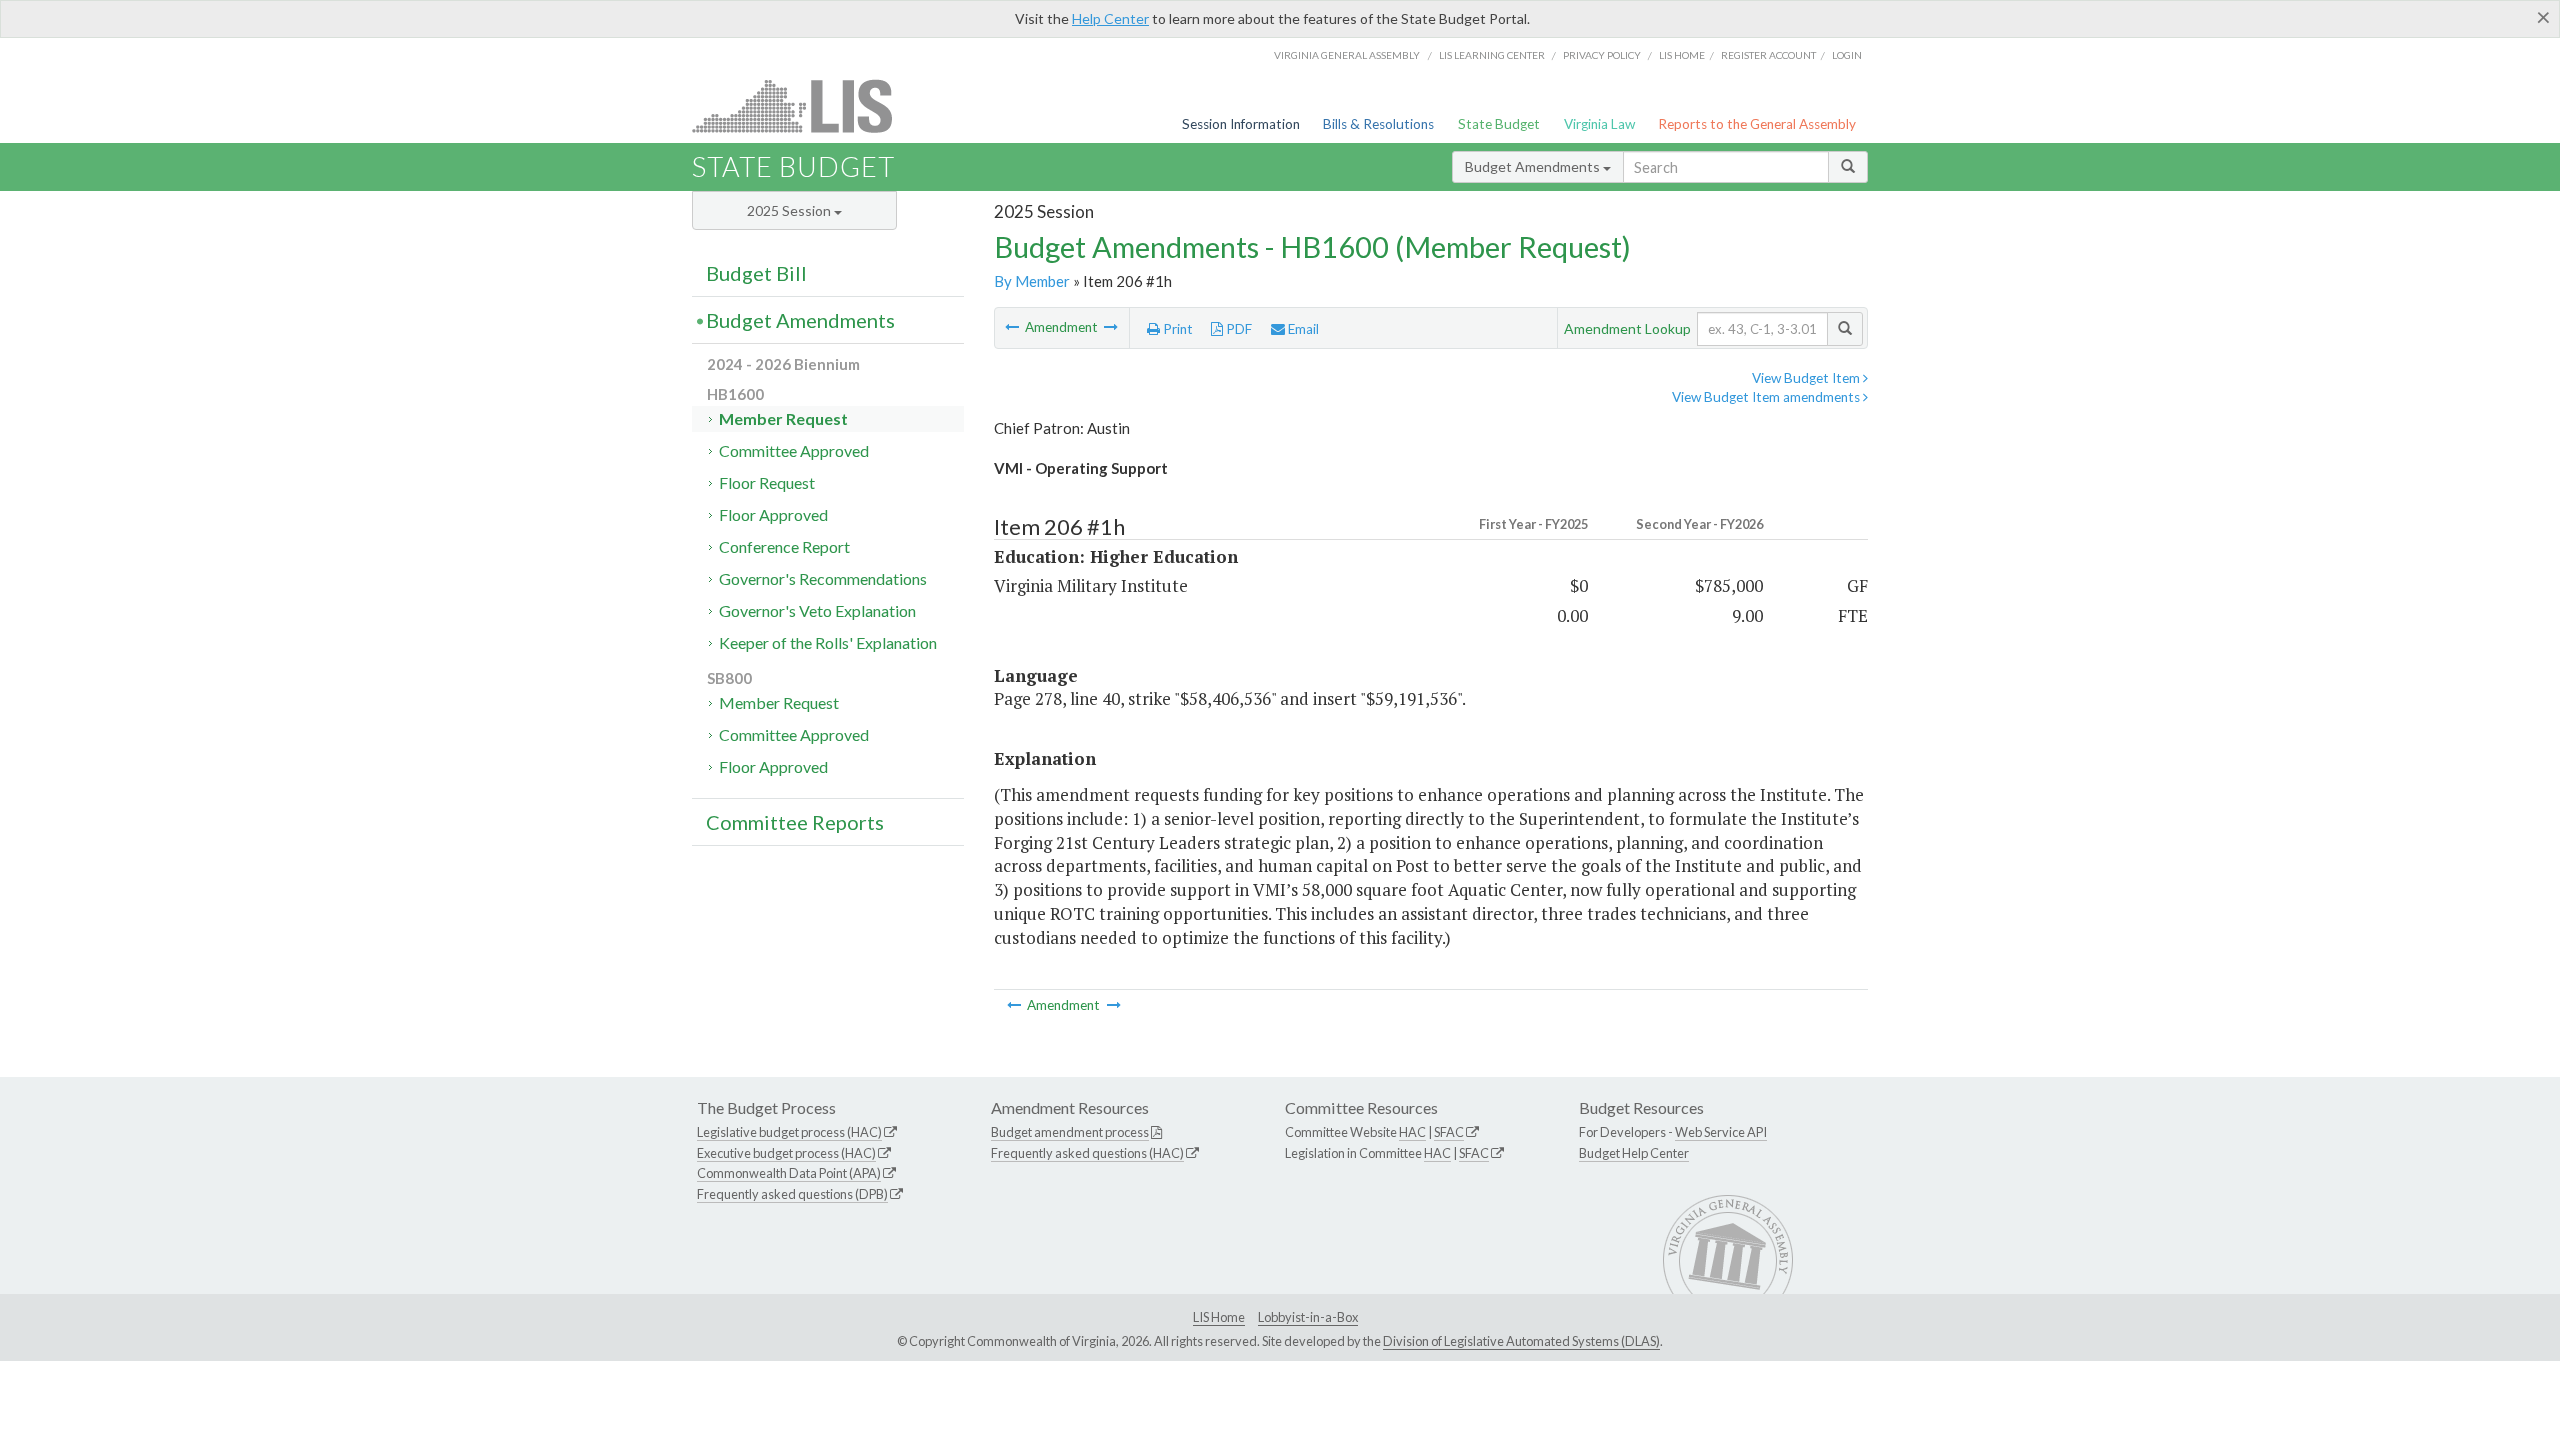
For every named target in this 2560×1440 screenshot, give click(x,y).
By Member (1032, 281)
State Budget (1499, 124)
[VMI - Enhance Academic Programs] (1111, 327)
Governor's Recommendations (823, 578)
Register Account (1768, 55)
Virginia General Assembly (1347, 55)
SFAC (1449, 1132)
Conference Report (784, 546)
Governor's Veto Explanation (817, 610)
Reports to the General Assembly (1757, 124)
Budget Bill (756, 273)
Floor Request (767, 482)
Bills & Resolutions (1378, 124)
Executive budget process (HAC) (786, 1153)
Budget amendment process (1070, 1132)
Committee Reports (795, 822)
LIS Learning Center (1492, 55)
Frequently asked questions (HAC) (1087, 1153)
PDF (1237, 329)
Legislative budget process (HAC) (789, 1132)
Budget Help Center (1634, 1153)
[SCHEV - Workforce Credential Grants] (1013, 327)
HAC (1412, 1132)
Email (1302, 329)
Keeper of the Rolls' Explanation (828, 642)
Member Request (783, 418)
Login (1847, 55)
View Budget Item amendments (1767, 397)
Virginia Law (1599, 124)
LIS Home (1219, 1317)
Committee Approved (794, 450)
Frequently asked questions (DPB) (792, 1194)
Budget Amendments (1534, 166)
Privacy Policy (1602, 55)
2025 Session (790, 210)
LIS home (1682, 55)
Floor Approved (773, 514)
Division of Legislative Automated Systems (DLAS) (1521, 1341)
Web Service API (1721, 1132)
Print (1176, 329)
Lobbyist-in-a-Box (1308, 1317)
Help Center (1110, 18)
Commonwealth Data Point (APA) (789, 1173)
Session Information (1241, 124)
